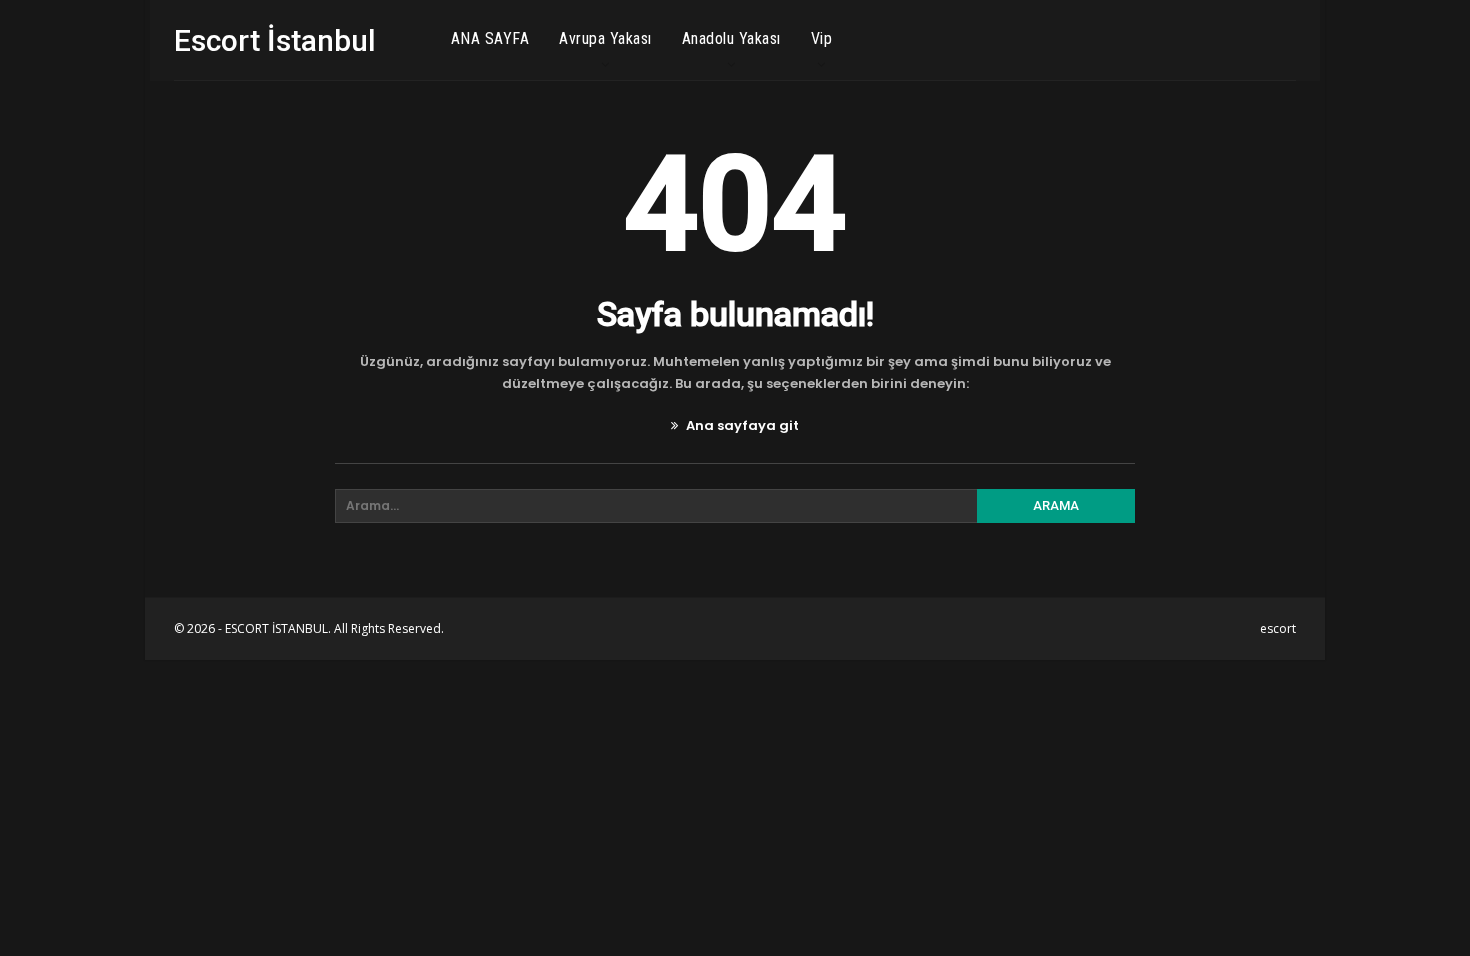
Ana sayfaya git (741, 425)
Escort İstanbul (275, 40)
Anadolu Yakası (731, 38)
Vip (822, 38)
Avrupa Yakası (605, 38)
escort (1278, 628)
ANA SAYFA (490, 38)
